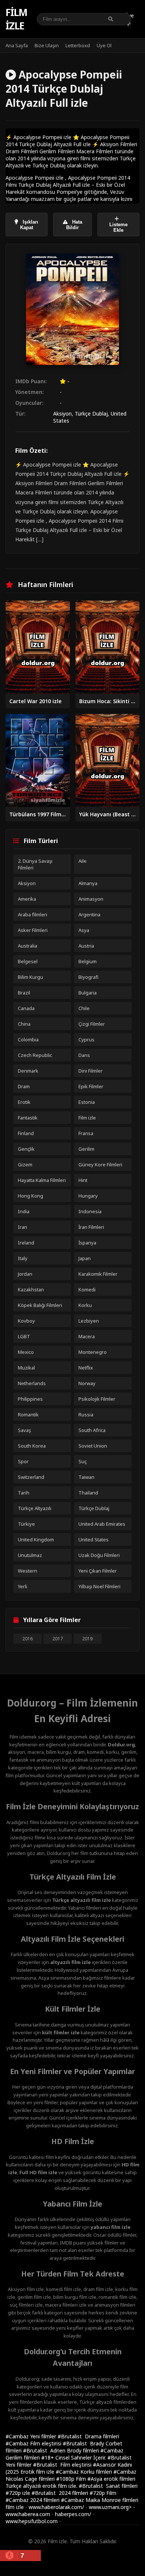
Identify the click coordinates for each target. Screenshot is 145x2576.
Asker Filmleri (33, 930)
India (24, 1211)
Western (28, 1571)
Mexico (26, 1352)
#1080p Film (72, 2479)
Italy (23, 1258)
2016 (28, 1639)
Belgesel (28, 961)
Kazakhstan (31, 1289)
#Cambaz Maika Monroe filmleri (100, 2500)
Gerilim (86, 1149)
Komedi (87, 1289)
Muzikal (26, 1368)
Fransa (86, 1133)
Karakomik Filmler (98, 1274)
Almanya (88, 883)
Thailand (88, 1493)
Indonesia (90, 1211)
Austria (86, 946)
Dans (84, 1055)
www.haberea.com (28, 2514)
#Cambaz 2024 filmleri (33, 2500)
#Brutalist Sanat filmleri (108, 2486)
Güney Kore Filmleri (100, 1164)
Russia (86, 1414)
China (24, 1024)
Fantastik (28, 1118)
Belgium (88, 961)
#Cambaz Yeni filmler (32, 2436)
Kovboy (26, 1321)
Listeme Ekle (118, 227)
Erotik (24, 1102)
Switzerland (31, 1477)
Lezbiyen (89, 1321)
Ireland (26, 1243)
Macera (87, 1336)
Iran (22, 1227)
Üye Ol (104, 45)
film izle (15, 2507)
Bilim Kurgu (30, 977)
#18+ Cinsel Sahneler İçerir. (74, 2458)
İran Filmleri (91, 1227)
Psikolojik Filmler (97, 1399)
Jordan (25, 1274)
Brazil (24, 993)
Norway (87, 1383)
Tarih (24, 1493)
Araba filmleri (33, 914)
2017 (58, 1639)
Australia (28, 946)
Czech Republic (35, 1055)
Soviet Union (93, 1446)
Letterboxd (78, 45)
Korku (85, 1305)
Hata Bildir (74, 225)
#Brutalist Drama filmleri (88, 2436)
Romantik (28, 1414)
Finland (26, 1133)
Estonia (87, 1102)
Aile (83, 861)
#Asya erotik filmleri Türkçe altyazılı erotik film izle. (70, 2482)
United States (94, 1539)
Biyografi (88, 977)
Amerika (27, 899)
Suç (83, 1461)
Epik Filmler (91, 1086)
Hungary (88, 1196)
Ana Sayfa (17, 45)
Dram (24, 1086)
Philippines (30, 1399)
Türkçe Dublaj (91, 414)
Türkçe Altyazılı (35, 1508)
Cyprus (86, 1039)
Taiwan (86, 1477)
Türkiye (26, 1524)
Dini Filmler (91, 1071)
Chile (84, 1008)
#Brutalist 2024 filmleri (61, 2493)
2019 (87, 1639)
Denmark (28, 1071)
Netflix (86, 1368)
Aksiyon (62, 414)
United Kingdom (36, 1539)
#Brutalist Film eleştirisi (63, 2465)
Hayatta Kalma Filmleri (42, 1180)
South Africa (92, 1430)
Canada (26, 1008)
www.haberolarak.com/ (56, 2507)
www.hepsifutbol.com (32, 2521)
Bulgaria (88, 993)
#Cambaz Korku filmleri (85, 2472)
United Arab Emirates (102, 1524)
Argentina (89, 914)
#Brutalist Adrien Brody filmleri (62, 2450)
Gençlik (26, 1149)
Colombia (28, 1039)
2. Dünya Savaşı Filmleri (35, 864)
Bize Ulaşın (47, 45)
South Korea (32, 1446)
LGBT (24, 1336)
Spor (23, 1461)
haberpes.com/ (73, 2514)
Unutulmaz (30, 1555)
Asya (84, 930)
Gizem (25, 1164)
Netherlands (32, 1383)
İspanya (87, 1243)
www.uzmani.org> (110, 2507)
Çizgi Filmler (92, 1024)
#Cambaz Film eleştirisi (34, 2443)
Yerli (22, 1586)
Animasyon (91, 899)
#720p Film (103, 2493)
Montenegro (93, 1352)
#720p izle (19, 2493)
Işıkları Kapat (29, 225)
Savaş (24, 1430)
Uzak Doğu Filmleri (99, 1555)
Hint (83, 1180)
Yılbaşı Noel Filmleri (99, 1586)
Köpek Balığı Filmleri (40, 1305)
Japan (85, 1258)
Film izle (16, 19)
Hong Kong (30, 1196)
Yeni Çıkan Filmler (98, 1571)
